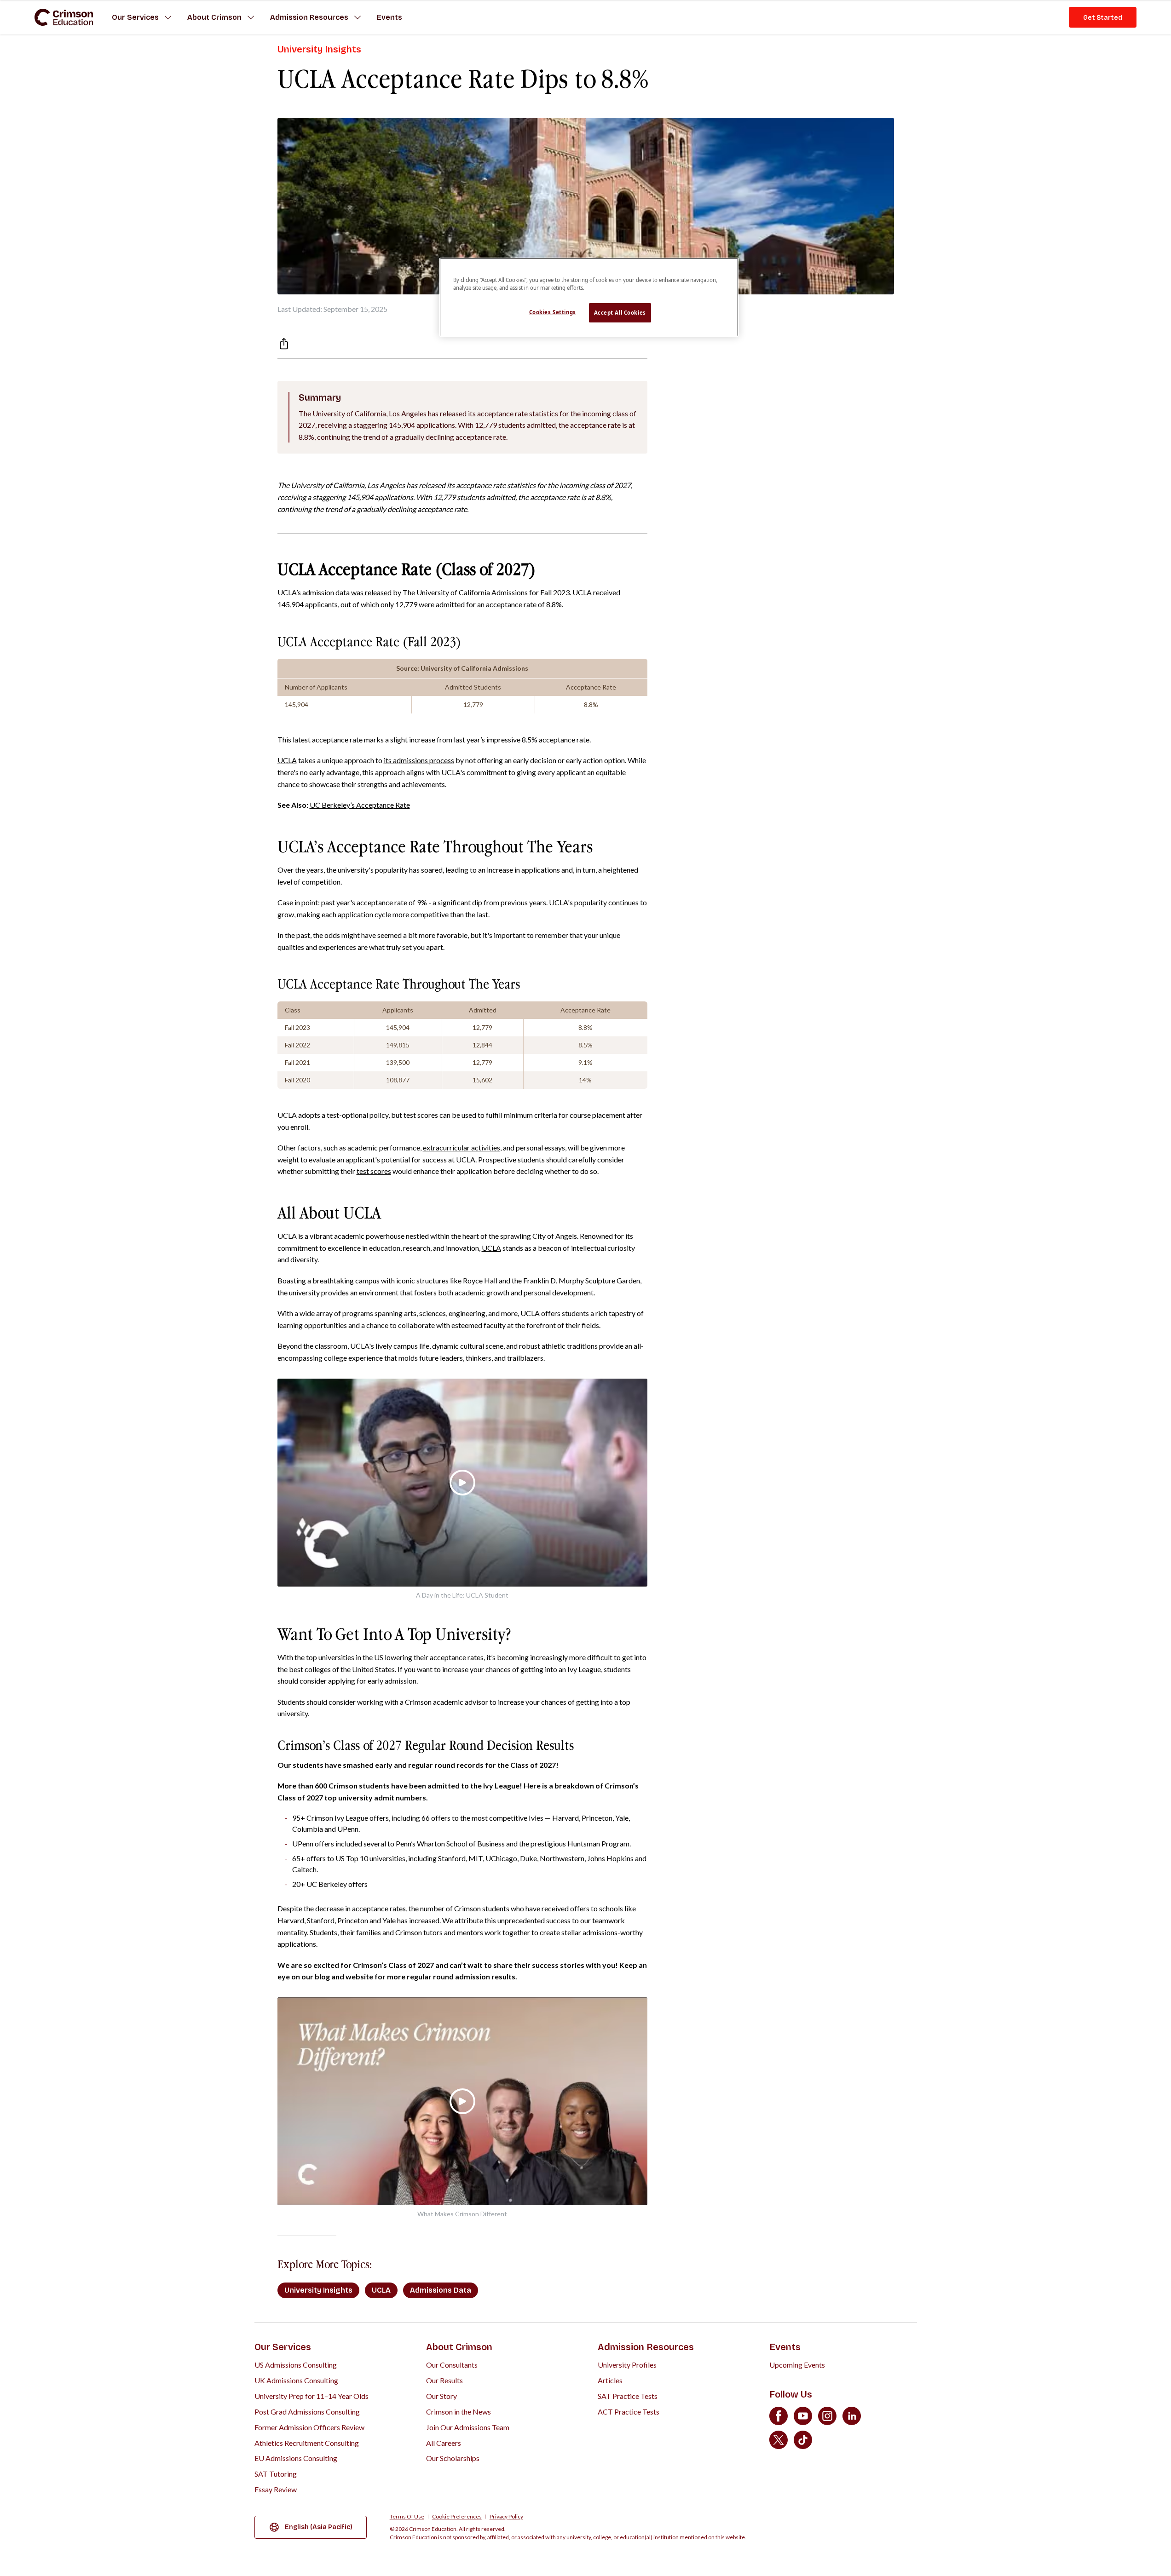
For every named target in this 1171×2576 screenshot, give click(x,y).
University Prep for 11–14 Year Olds (311, 2396)
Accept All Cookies (620, 313)
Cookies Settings (553, 312)
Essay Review (276, 2489)
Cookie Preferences (457, 2517)
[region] (589, 297)
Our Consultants (452, 2365)
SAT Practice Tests (628, 2396)
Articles (610, 2380)
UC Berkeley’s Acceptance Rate (360, 805)
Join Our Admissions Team (468, 2427)
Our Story (441, 2396)
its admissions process (419, 760)
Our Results (444, 2380)
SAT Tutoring (276, 2474)
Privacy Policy (506, 2517)
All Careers (444, 2443)
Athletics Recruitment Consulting (307, 2443)
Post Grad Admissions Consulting (307, 2412)
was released (371, 592)
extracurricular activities (461, 1147)
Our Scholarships (453, 2458)
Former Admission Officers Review (309, 2427)
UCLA (287, 760)
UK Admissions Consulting (296, 2380)
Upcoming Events (797, 2365)
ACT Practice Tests (629, 2412)
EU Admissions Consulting (296, 2458)
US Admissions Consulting (296, 2365)
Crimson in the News (459, 2412)
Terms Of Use (407, 2517)
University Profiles (627, 2365)
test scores (374, 1171)
